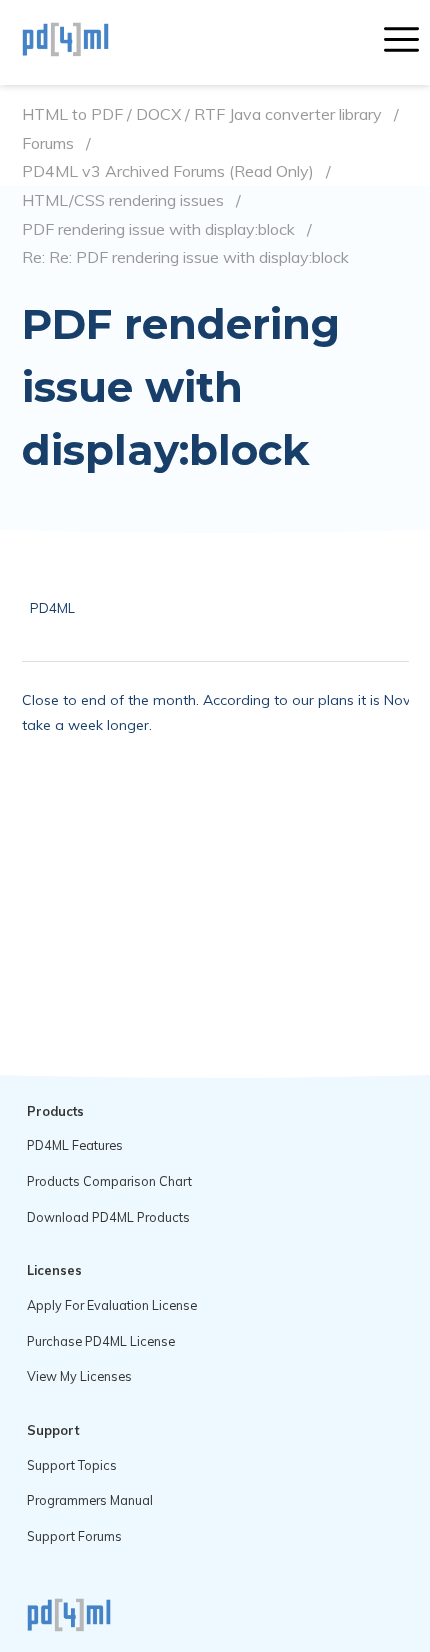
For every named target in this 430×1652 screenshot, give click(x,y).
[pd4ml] (87, 42)
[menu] (401, 42)
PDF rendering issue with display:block (158, 229)
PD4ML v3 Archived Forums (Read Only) (168, 171)
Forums (48, 143)
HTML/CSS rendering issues (123, 200)
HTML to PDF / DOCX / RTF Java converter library (202, 114)
